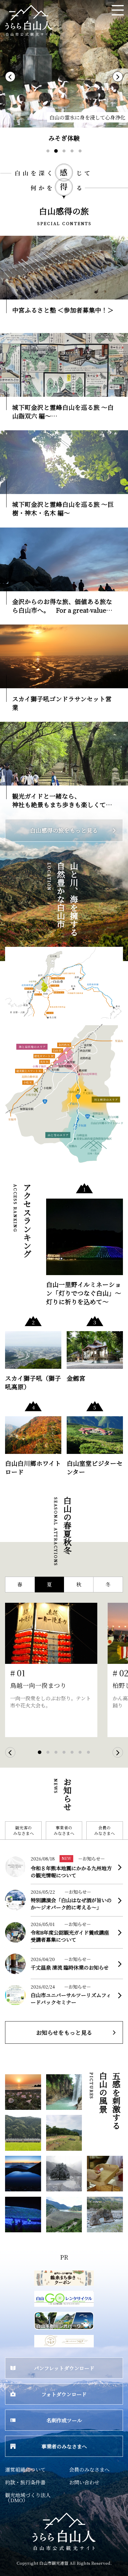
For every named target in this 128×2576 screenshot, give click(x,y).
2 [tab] (62, 158)
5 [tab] (85, 156)
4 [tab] (77, 156)
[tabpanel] (64, 74)
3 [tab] (69, 156)
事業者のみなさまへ (64, 1830)
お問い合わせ (84, 2482)
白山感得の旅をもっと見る (64, 830)
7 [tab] (93, 1758)
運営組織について (25, 2469)
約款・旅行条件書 (25, 2482)
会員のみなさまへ (104, 1830)
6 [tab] (85, 1758)
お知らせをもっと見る (64, 2032)
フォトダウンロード (64, 2394)
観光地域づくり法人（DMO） (28, 2497)
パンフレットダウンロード (64, 2368)
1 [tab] (53, 156)
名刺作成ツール (64, 2420)
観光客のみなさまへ (24, 1830)
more (8, 239)
